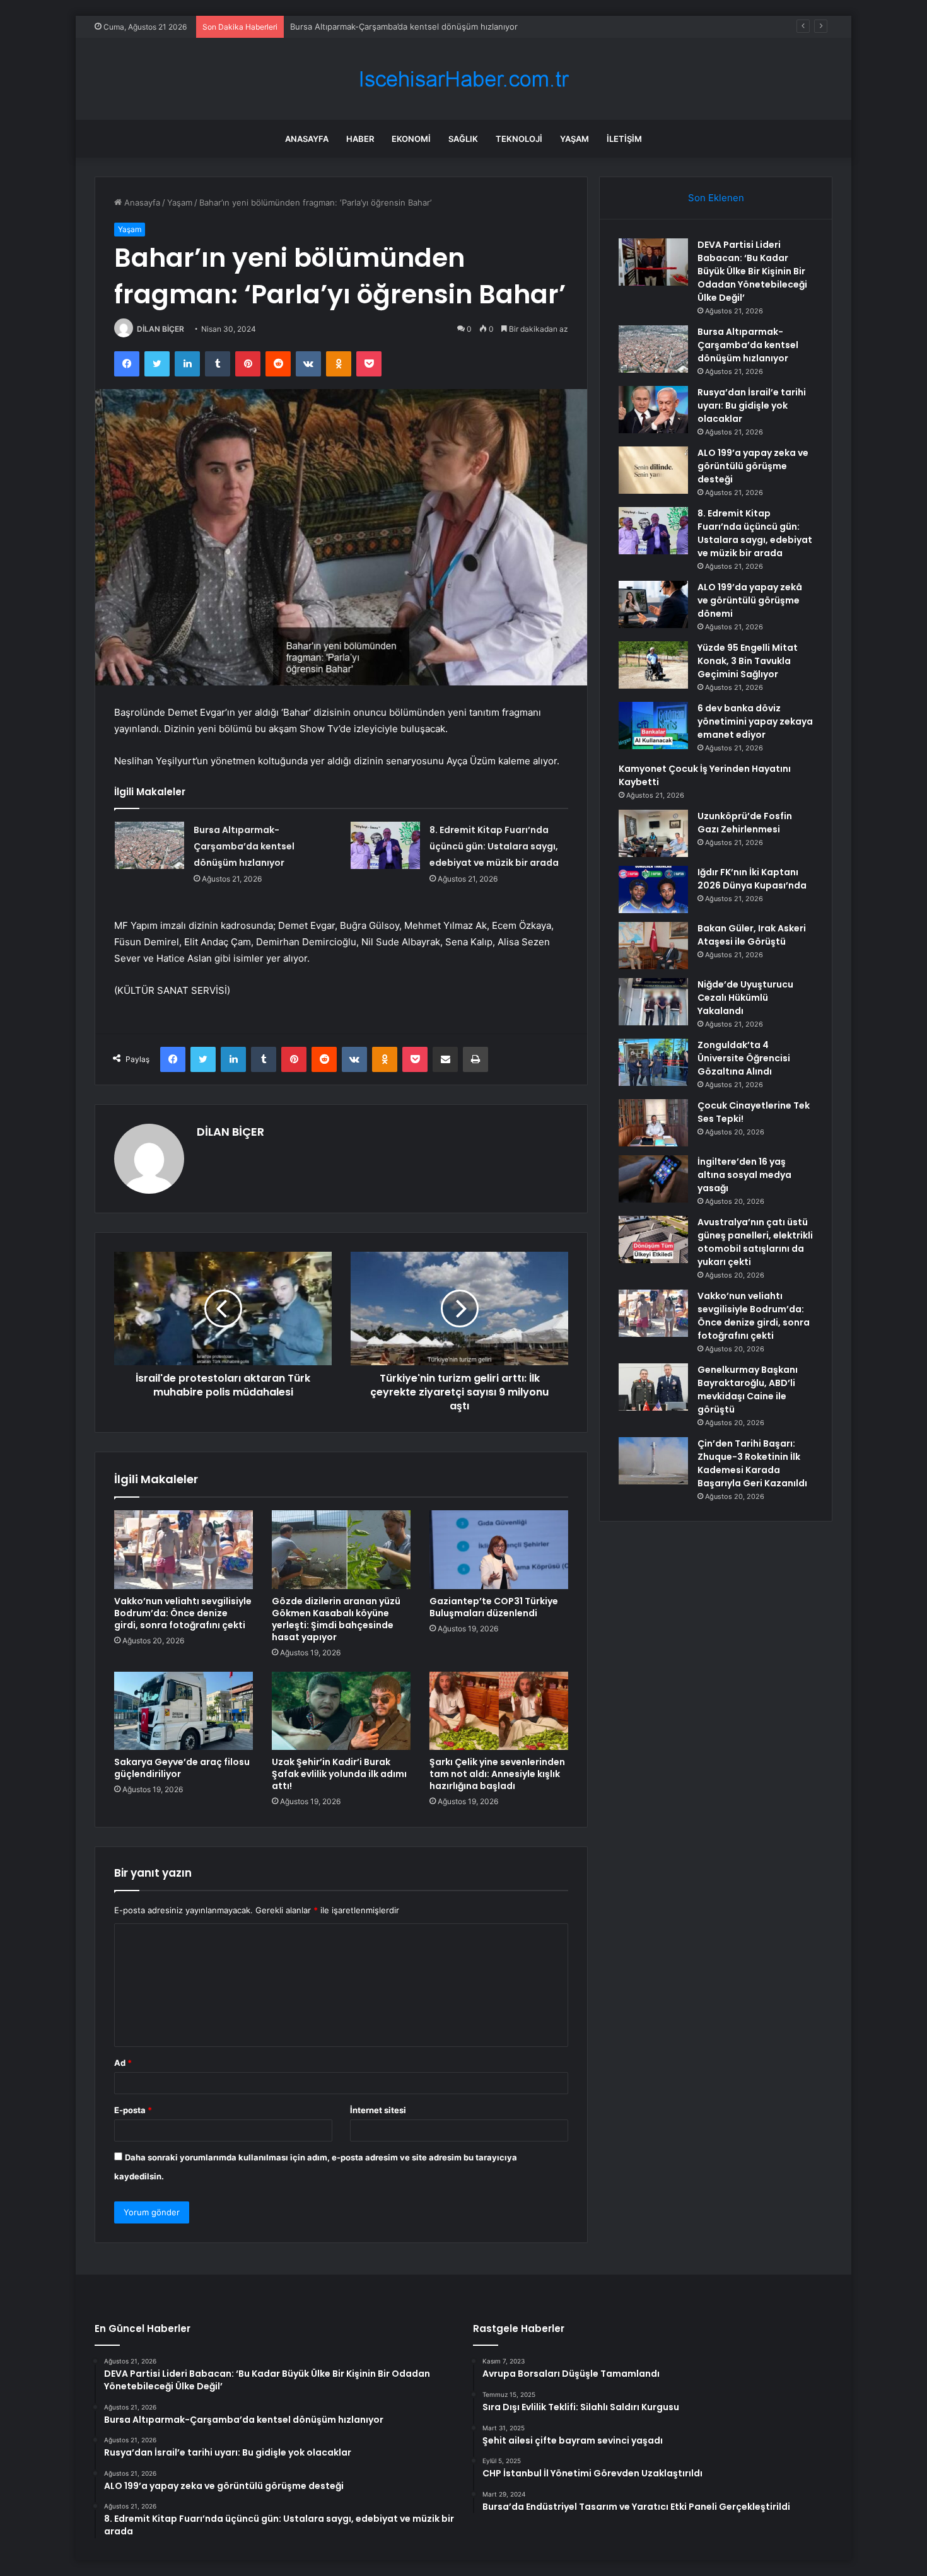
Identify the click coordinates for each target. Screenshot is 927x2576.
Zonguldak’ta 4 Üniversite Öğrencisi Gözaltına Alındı (744, 1058)
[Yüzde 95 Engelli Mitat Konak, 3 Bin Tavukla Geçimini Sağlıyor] (653, 665)
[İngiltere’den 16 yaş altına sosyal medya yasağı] (653, 1179)
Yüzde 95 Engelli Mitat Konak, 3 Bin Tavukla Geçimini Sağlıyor (748, 661)
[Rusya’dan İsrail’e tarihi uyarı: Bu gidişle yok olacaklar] (653, 410)
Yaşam (574, 139)
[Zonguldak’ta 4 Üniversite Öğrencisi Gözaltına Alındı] (653, 1062)
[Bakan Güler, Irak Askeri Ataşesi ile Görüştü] (653, 946)
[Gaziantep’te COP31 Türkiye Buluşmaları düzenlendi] (499, 1549)
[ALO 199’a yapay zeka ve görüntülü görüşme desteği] (653, 470)
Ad (123, 2063)
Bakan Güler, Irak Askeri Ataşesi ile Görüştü (752, 935)
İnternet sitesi (378, 2110)
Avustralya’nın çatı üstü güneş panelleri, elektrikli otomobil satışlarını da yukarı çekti (755, 1242)
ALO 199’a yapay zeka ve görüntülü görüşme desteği (753, 466)
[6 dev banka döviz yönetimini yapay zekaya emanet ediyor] (653, 726)
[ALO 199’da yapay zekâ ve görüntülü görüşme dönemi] (653, 604)
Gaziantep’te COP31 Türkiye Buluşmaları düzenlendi (494, 1607)
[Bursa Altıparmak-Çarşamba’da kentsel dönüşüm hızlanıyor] (149, 845)
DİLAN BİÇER (160, 329)
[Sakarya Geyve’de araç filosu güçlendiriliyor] (184, 1711)
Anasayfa (307, 139)
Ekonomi (411, 139)
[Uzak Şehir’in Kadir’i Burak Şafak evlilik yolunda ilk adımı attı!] (341, 1711)
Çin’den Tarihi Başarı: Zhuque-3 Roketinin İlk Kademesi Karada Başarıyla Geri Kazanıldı (752, 1463)
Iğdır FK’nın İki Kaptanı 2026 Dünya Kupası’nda (752, 879)
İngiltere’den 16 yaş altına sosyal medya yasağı (744, 1175)
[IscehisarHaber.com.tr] (463, 79)
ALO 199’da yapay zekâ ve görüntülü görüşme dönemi (750, 600)
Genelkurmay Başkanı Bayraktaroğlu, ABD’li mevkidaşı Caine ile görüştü (748, 1390)
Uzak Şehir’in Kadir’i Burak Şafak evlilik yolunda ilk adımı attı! (339, 1774)
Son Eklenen (716, 198)
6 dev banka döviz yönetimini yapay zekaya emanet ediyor (755, 721)
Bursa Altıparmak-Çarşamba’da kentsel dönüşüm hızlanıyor (404, 26)
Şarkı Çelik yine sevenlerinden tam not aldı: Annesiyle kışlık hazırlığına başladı (497, 1774)
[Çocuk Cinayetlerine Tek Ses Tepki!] (653, 1123)
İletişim (624, 139)
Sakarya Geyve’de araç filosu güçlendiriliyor (182, 1768)
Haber (360, 139)
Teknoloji (519, 139)
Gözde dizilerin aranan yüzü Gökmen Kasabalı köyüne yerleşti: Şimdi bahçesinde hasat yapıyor (336, 1619)
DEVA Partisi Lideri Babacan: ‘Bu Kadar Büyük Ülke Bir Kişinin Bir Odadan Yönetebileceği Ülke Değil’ (752, 271)
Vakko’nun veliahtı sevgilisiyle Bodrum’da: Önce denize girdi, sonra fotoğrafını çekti (183, 1613)
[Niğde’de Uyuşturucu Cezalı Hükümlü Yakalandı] (653, 1002)
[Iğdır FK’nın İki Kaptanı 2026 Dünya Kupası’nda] (653, 889)
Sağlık (463, 139)
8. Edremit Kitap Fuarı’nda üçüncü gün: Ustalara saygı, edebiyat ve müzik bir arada (494, 846)
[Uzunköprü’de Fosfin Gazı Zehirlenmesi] (653, 833)
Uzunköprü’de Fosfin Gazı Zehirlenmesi (745, 823)
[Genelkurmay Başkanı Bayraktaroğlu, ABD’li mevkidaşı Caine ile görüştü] (653, 1387)
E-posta (133, 2110)
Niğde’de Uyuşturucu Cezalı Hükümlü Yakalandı (745, 998)
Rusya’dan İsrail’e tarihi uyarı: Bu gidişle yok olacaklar (752, 405)
